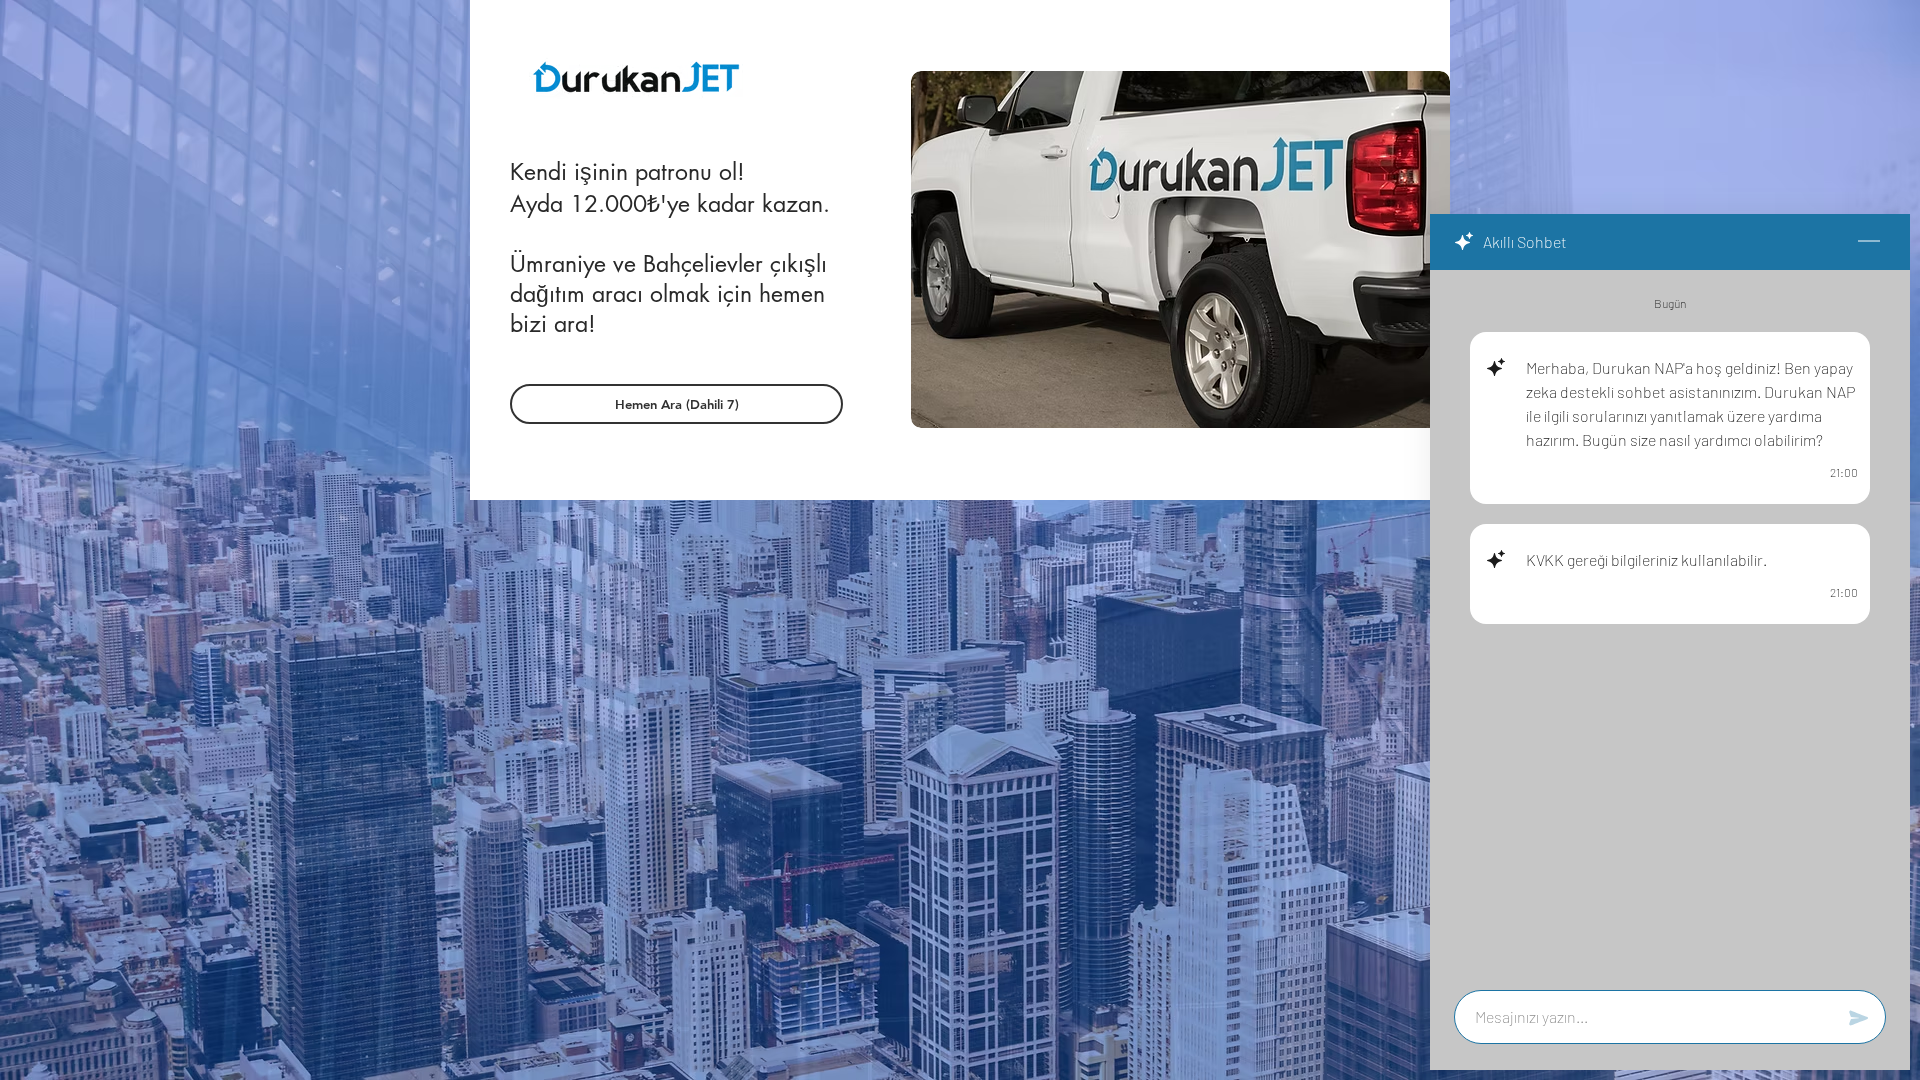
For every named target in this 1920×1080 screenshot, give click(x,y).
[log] (1670, 624)
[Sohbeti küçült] (1869, 242)
